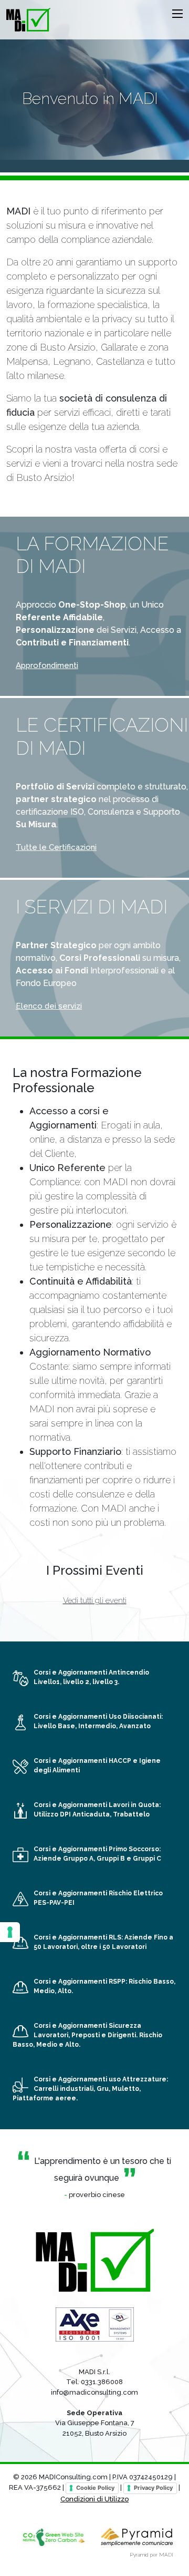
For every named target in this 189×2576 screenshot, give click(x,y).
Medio (44, 1991)
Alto (65, 1991)
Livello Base (54, 1726)
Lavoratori (51, 2035)
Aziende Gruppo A (64, 1859)
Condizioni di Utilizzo (94, 2499)
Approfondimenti (47, 665)
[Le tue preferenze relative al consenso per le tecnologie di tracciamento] (10, 1932)
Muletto (125, 2089)
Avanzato (135, 1726)
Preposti (86, 2035)
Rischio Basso (151, 1982)
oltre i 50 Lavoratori (114, 1947)
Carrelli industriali (64, 2089)
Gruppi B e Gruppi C (129, 1859)
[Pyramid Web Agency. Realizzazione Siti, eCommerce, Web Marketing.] (137, 2536)
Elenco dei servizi (49, 1006)
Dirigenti (122, 2035)
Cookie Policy (95, 2488)
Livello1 (47, 1682)
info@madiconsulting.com (94, 2392)
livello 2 (76, 1682)
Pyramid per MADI (151, 2555)
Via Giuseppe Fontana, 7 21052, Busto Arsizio (95, 2423)
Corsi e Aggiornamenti (91, 1672)
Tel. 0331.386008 (94, 2382)
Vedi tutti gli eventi (95, 1600)
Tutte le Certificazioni (56, 847)
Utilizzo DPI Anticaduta (72, 1814)
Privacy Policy (153, 2488)
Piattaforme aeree (44, 2098)
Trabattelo (131, 1814)
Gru (103, 2089)
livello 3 (105, 1682)
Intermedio (97, 1726)
